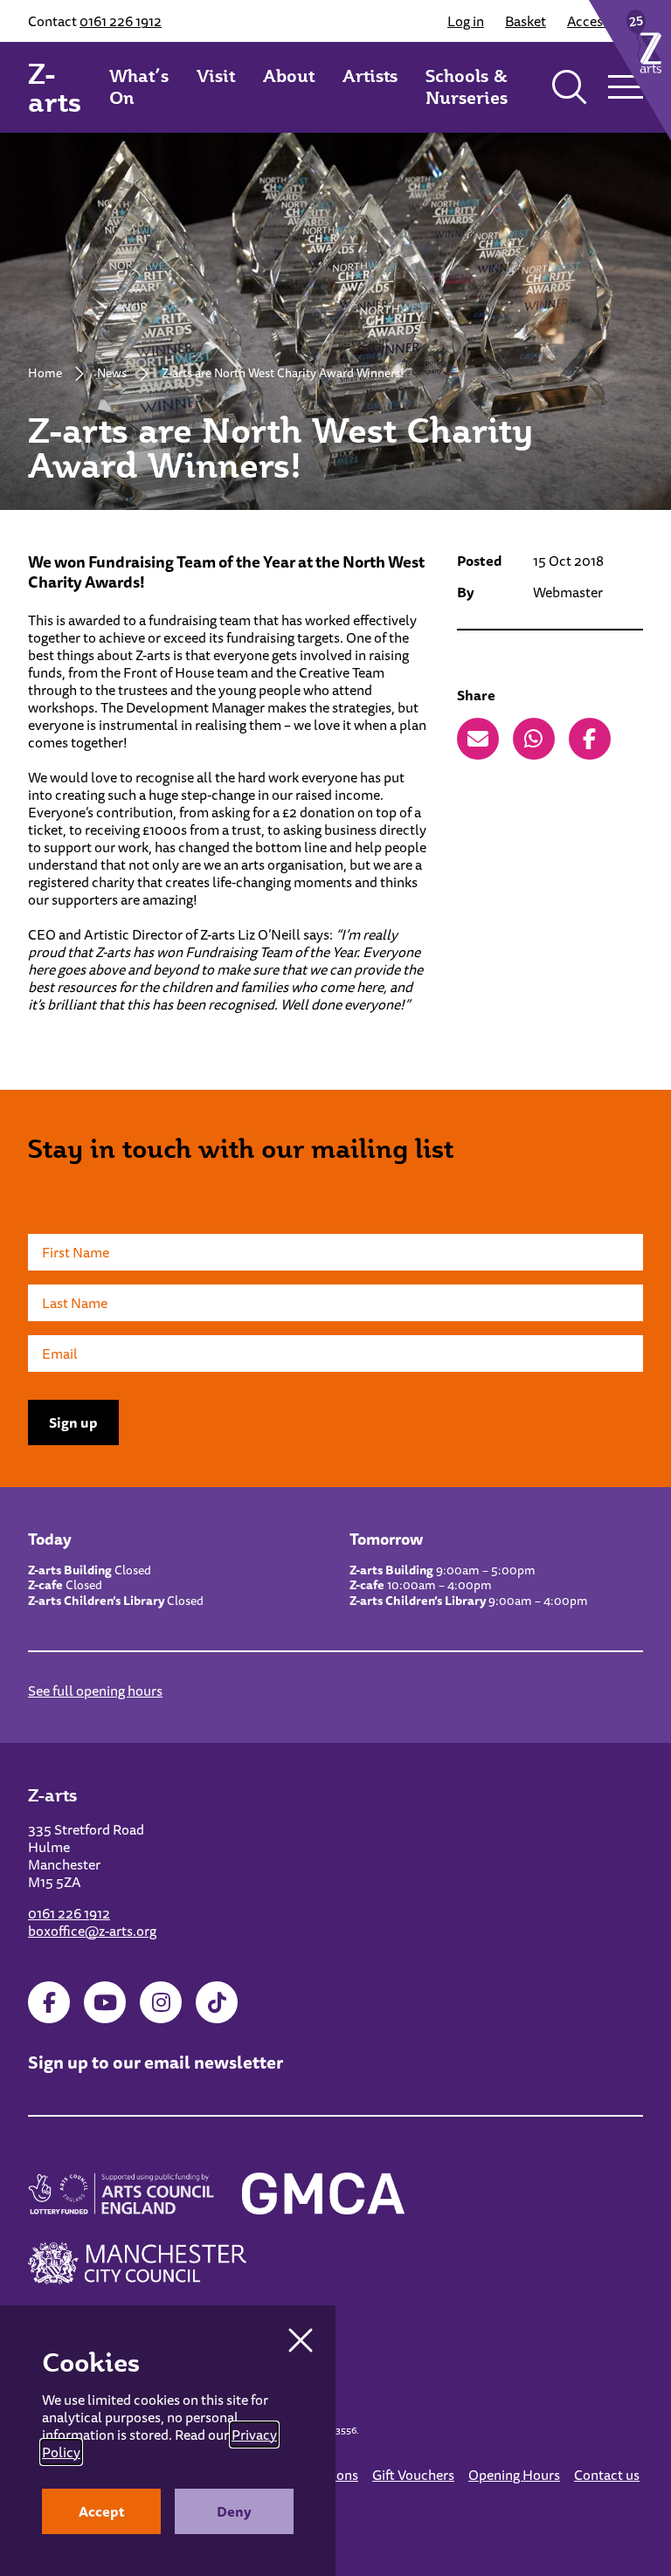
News (112, 373)
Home (45, 373)
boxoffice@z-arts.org (92, 1931)
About (289, 76)
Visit (216, 76)
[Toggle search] (570, 87)
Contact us (607, 2475)
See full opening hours (95, 1691)
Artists (370, 76)
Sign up (73, 1422)
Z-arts (55, 87)
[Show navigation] (626, 87)
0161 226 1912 (121, 21)
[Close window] (301, 2340)
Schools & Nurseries (467, 87)
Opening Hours (514, 2475)
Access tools (605, 21)
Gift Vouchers (413, 2475)
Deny (234, 2511)
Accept (102, 2511)
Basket (526, 21)
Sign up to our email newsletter (156, 2062)
